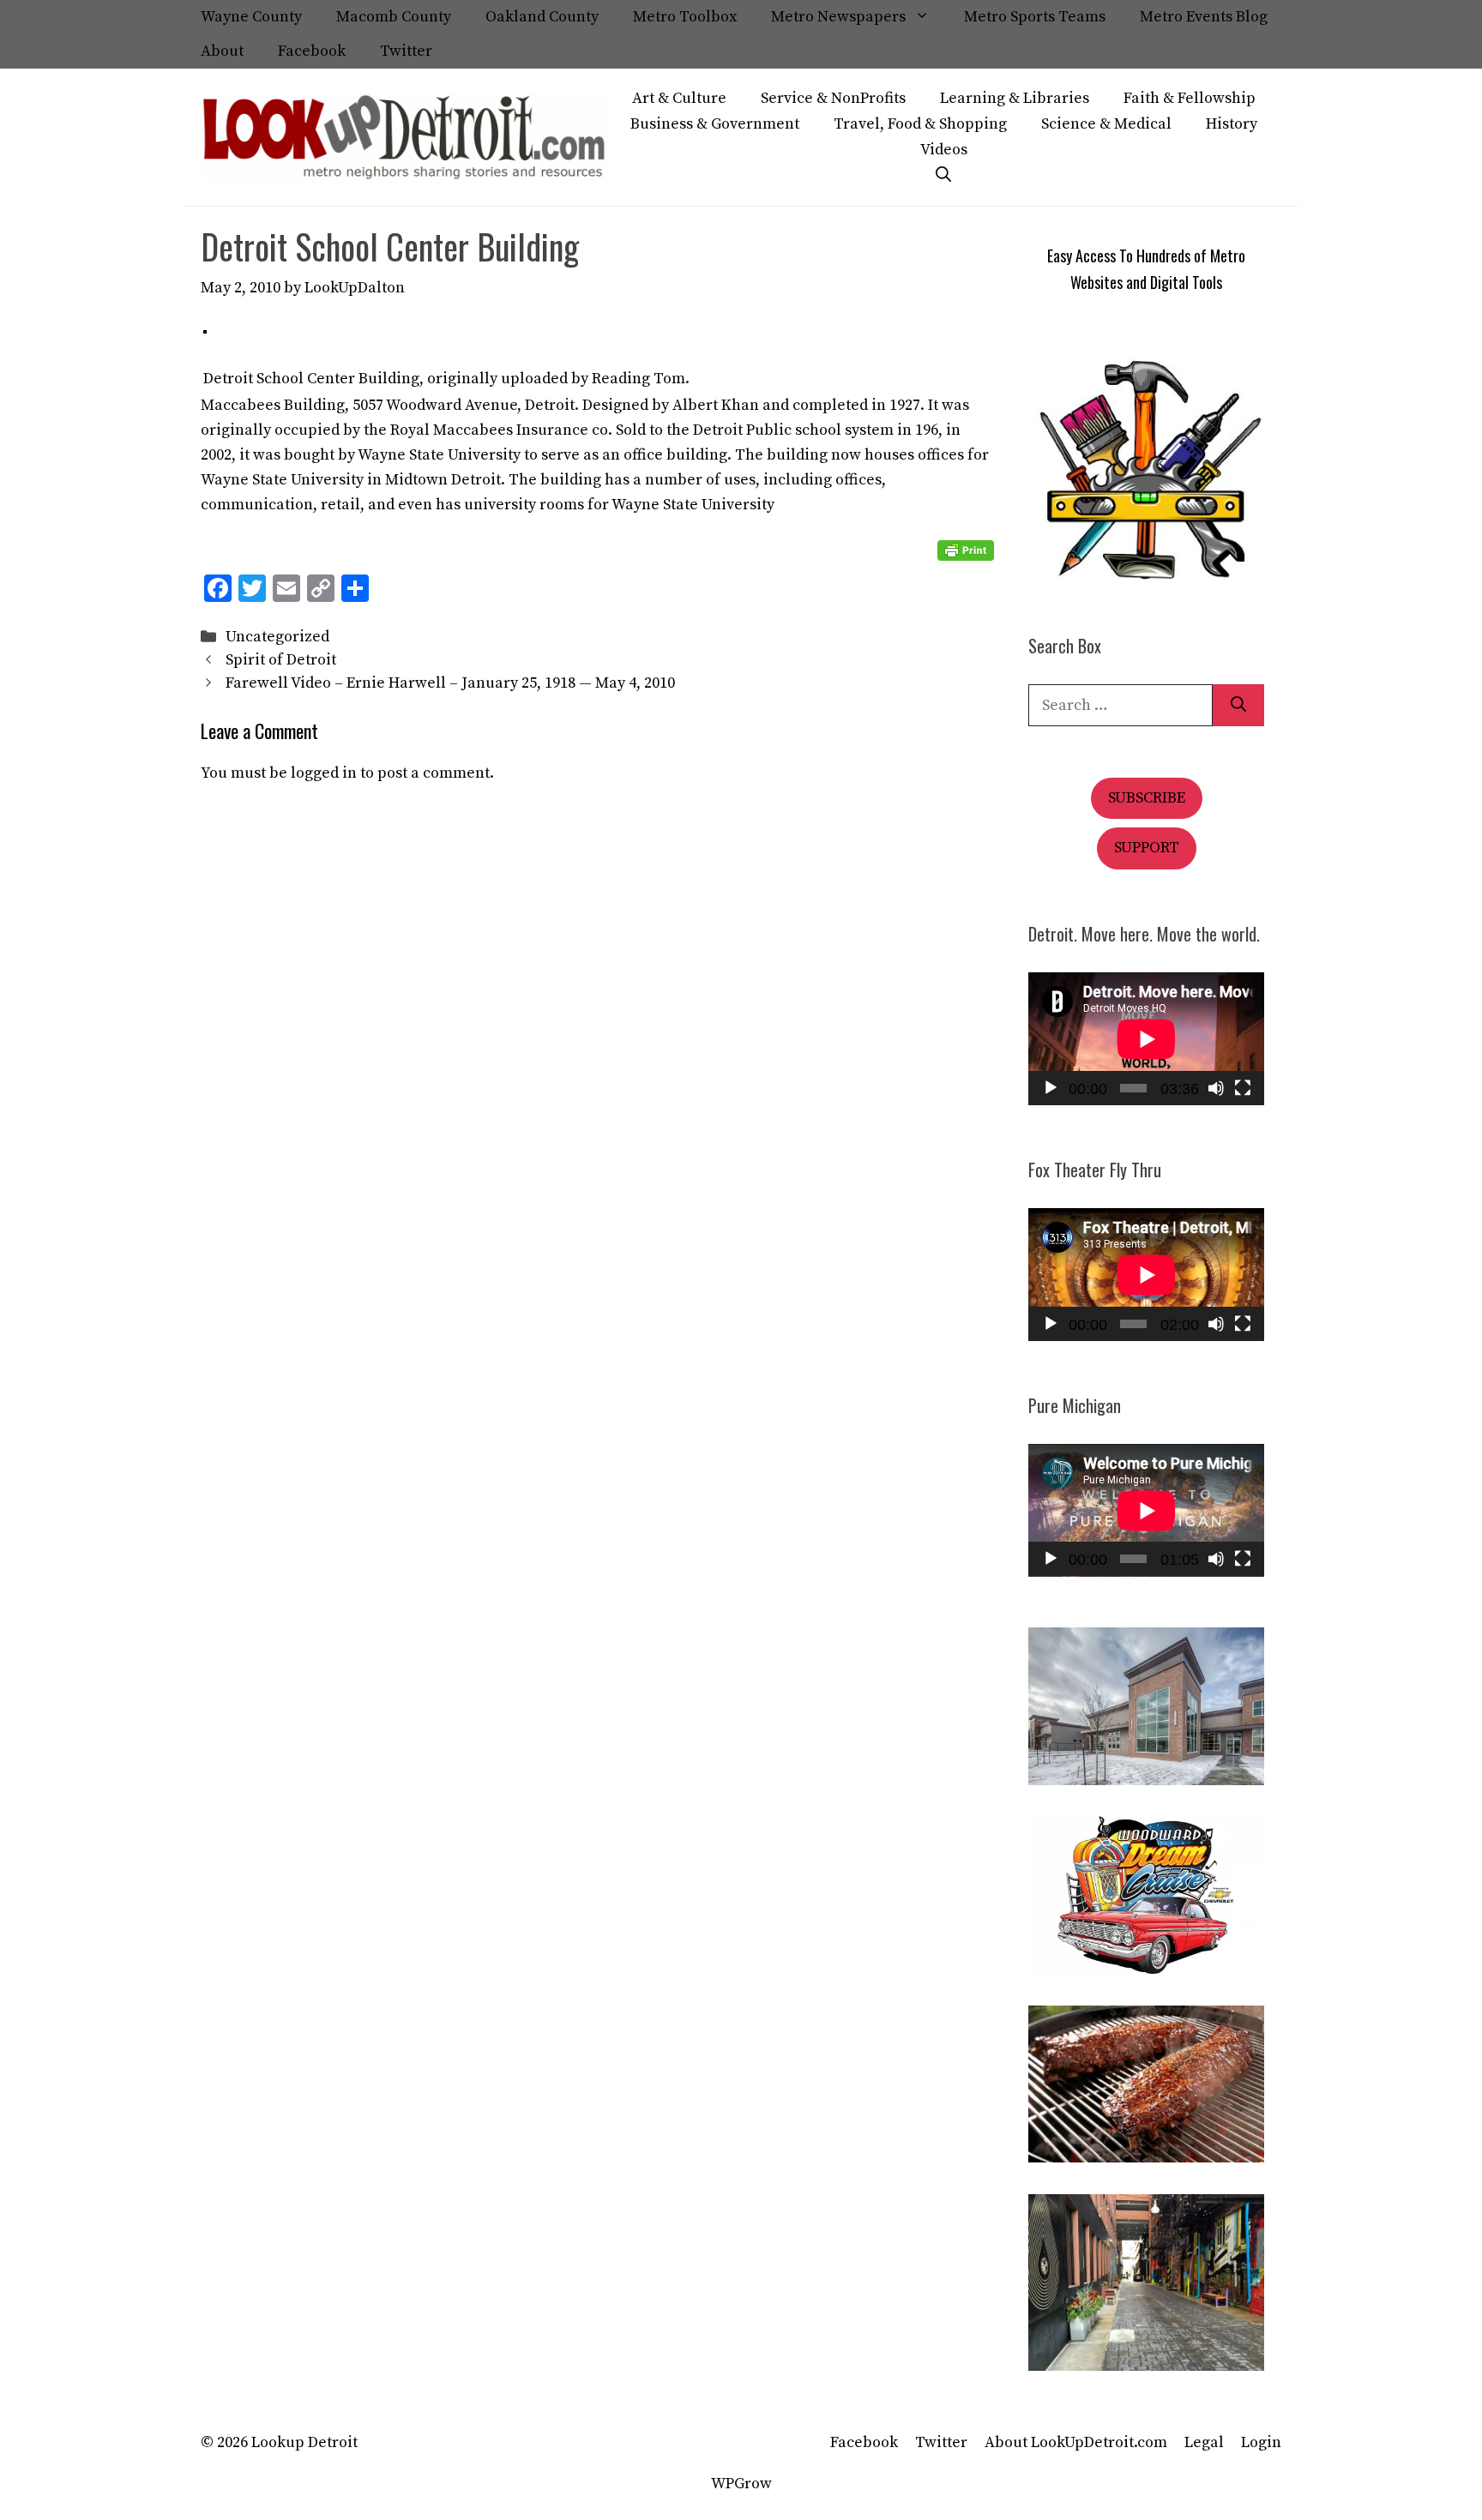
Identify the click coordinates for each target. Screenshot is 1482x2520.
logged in (324, 773)
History (1232, 124)
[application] (1146, 1039)
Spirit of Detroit (281, 660)
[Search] (1238, 705)
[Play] (1051, 1088)
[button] (943, 176)
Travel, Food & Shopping (920, 124)
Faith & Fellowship (1190, 98)
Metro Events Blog (1204, 17)
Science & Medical (1106, 124)
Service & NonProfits (833, 98)
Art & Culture (679, 98)
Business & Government (715, 124)
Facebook (312, 51)
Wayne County (251, 17)
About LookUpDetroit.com (1076, 2442)
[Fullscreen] (1243, 1088)
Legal (1204, 2442)
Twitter (406, 51)
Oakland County (542, 17)
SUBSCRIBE (1147, 798)
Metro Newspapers (838, 17)
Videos (944, 150)
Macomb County (394, 17)
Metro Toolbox (685, 17)
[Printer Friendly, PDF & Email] (966, 550)
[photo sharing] (205, 329)
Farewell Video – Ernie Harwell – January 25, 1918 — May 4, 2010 (450, 683)
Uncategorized (277, 637)
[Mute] (1216, 1088)
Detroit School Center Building (311, 379)
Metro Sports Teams (1035, 17)
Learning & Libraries (1015, 98)
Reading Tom (639, 379)
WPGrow (741, 2484)
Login (1261, 2442)
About (222, 51)
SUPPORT (1147, 848)
